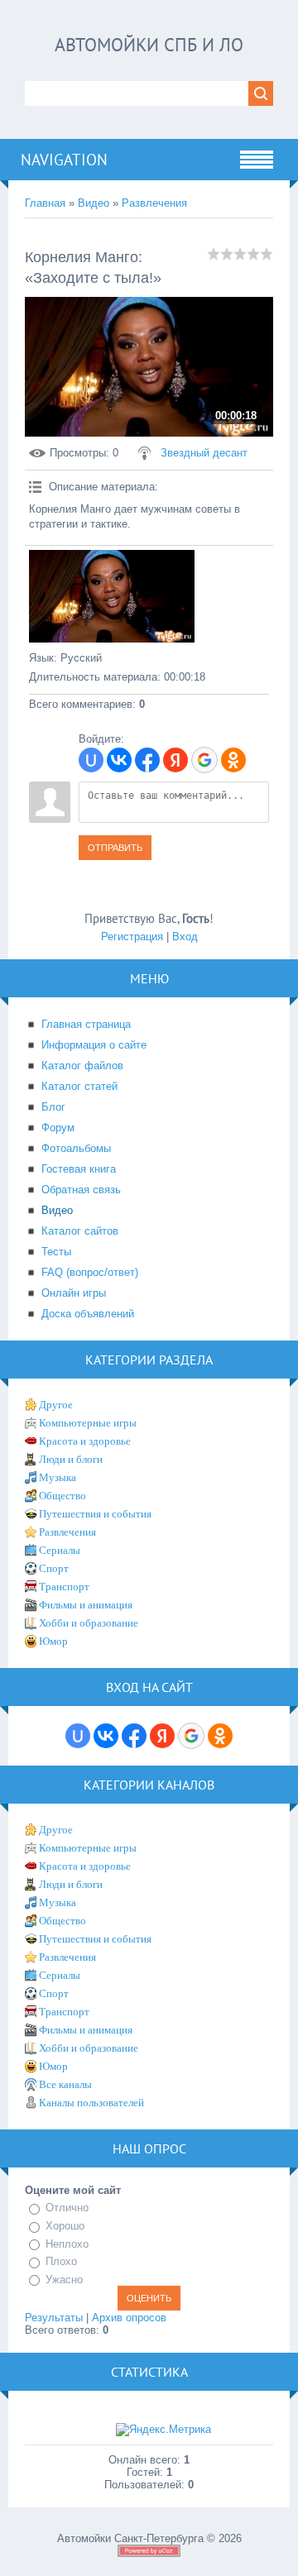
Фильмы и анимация (86, 1605)
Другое (56, 1405)
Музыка (58, 1477)
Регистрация (132, 937)
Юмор (53, 1641)
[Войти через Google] (204, 760)
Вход (185, 937)
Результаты (54, 2318)
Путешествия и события (95, 1514)
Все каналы (65, 2084)
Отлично (67, 2208)
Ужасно (64, 2280)
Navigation (64, 160)
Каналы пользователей (91, 2103)
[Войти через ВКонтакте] (119, 760)
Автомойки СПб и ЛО (149, 45)
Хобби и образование (89, 1623)
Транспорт (64, 1587)
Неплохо (67, 2244)
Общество (62, 1496)
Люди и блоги (71, 1459)
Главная (45, 203)
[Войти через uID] (91, 760)
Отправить (115, 848)
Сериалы (60, 1550)
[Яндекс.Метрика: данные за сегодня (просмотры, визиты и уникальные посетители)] (163, 2430)
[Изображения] (112, 597)
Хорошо (65, 2226)
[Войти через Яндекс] (175, 760)
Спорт (54, 1568)
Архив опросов (129, 2318)
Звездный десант (204, 453)
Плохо (61, 2261)
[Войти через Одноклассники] (233, 760)
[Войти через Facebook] (147, 760)
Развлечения (154, 203)
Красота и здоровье (85, 1441)
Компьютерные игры (88, 1423)
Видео (94, 203)
